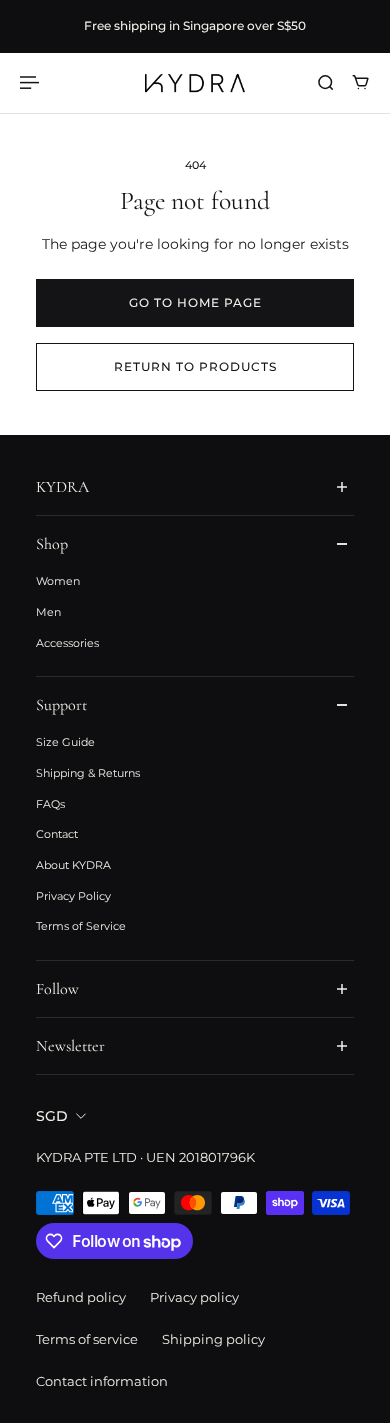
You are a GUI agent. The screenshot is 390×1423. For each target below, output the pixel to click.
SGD (52, 1116)
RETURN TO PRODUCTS (195, 366)
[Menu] (32, 82)
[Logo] (195, 83)
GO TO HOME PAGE (195, 302)
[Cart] (360, 82)
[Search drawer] (325, 82)
